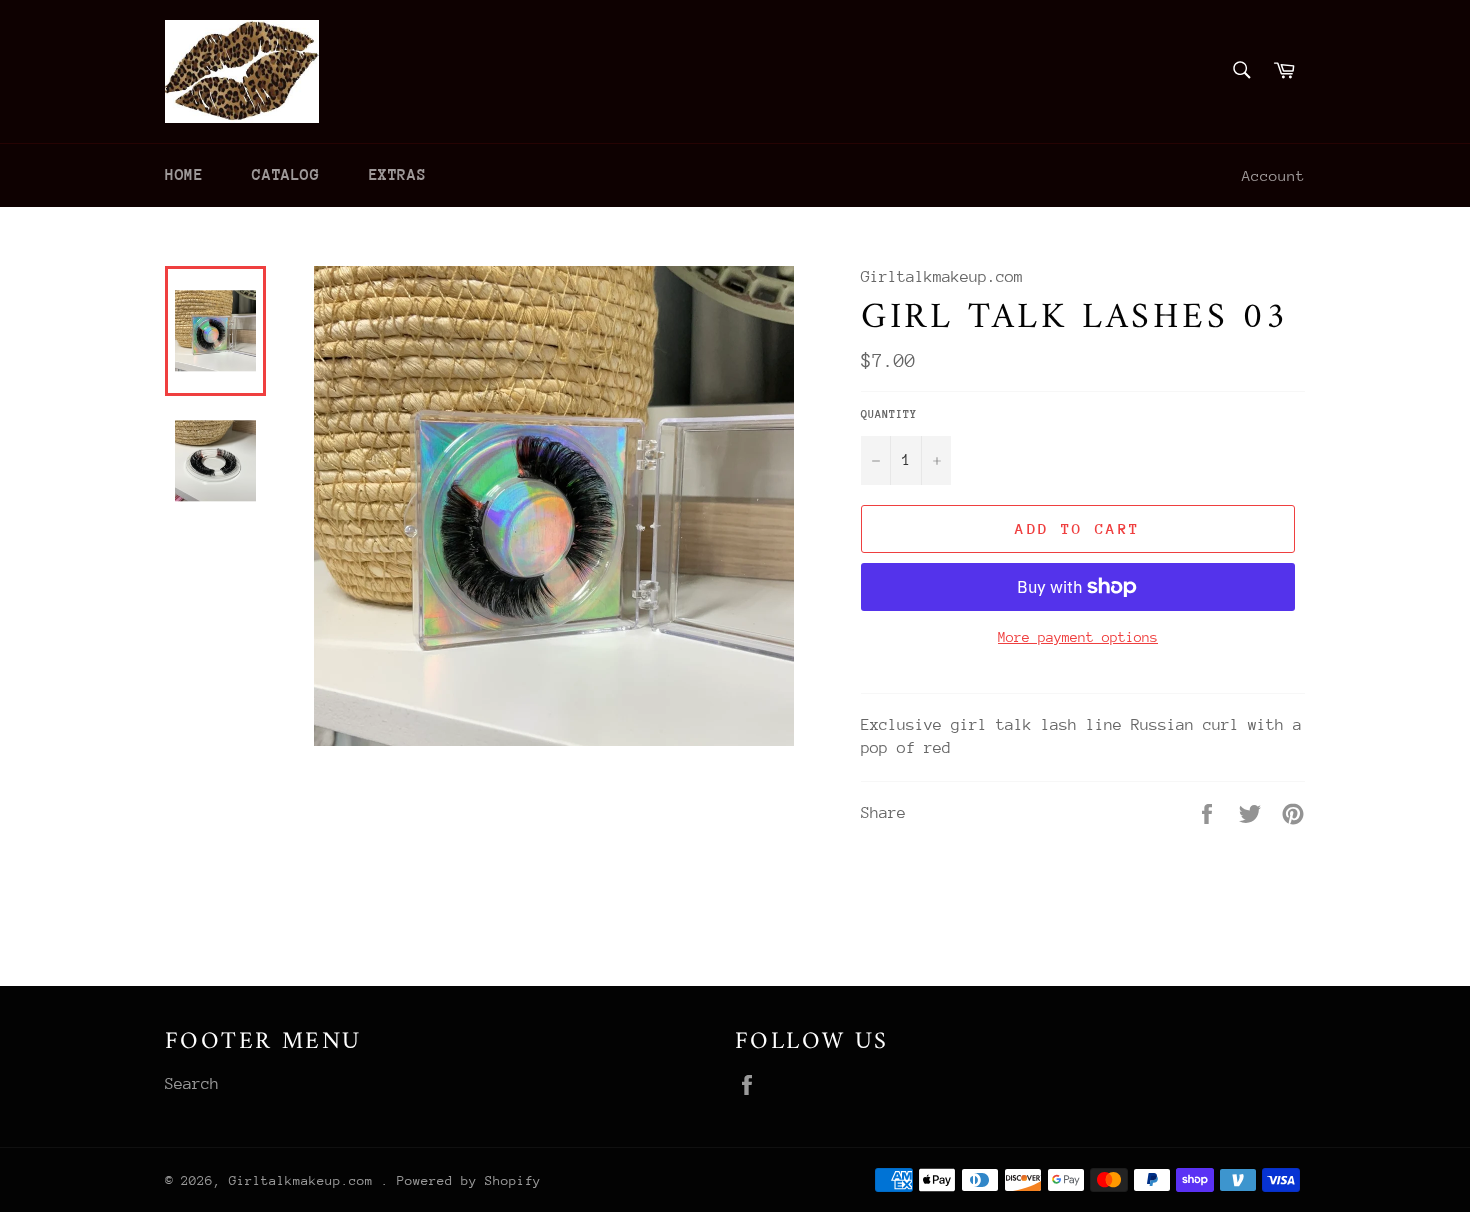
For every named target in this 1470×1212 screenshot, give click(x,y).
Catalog (285, 175)
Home (184, 175)
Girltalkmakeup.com (305, 1180)
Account (1273, 175)
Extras (398, 175)
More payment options (1078, 637)
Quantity (889, 414)
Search (192, 1084)
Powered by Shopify (469, 1180)
